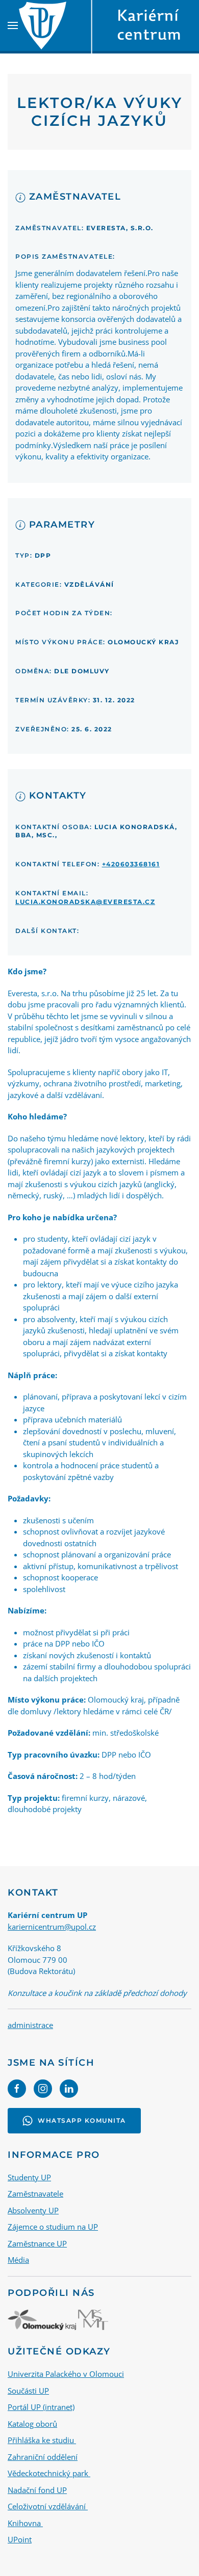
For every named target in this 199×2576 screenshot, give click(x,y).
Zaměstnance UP (37, 2243)
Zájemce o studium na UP (53, 2227)
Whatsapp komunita (82, 2120)
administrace (30, 2025)
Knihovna (25, 2523)
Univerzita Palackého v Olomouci (66, 2374)
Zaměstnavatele (35, 2194)
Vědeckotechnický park (49, 2473)
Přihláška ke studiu (42, 2440)
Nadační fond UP (37, 2490)
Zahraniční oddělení (43, 2457)
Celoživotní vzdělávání (48, 2506)
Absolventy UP (33, 2210)
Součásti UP (28, 2391)
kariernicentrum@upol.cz (52, 1927)
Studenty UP (29, 2177)
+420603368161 (131, 864)
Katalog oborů (32, 2424)
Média (18, 2260)
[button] (13, 25)
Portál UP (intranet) (41, 2407)
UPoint (20, 2539)
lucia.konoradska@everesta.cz (85, 902)
